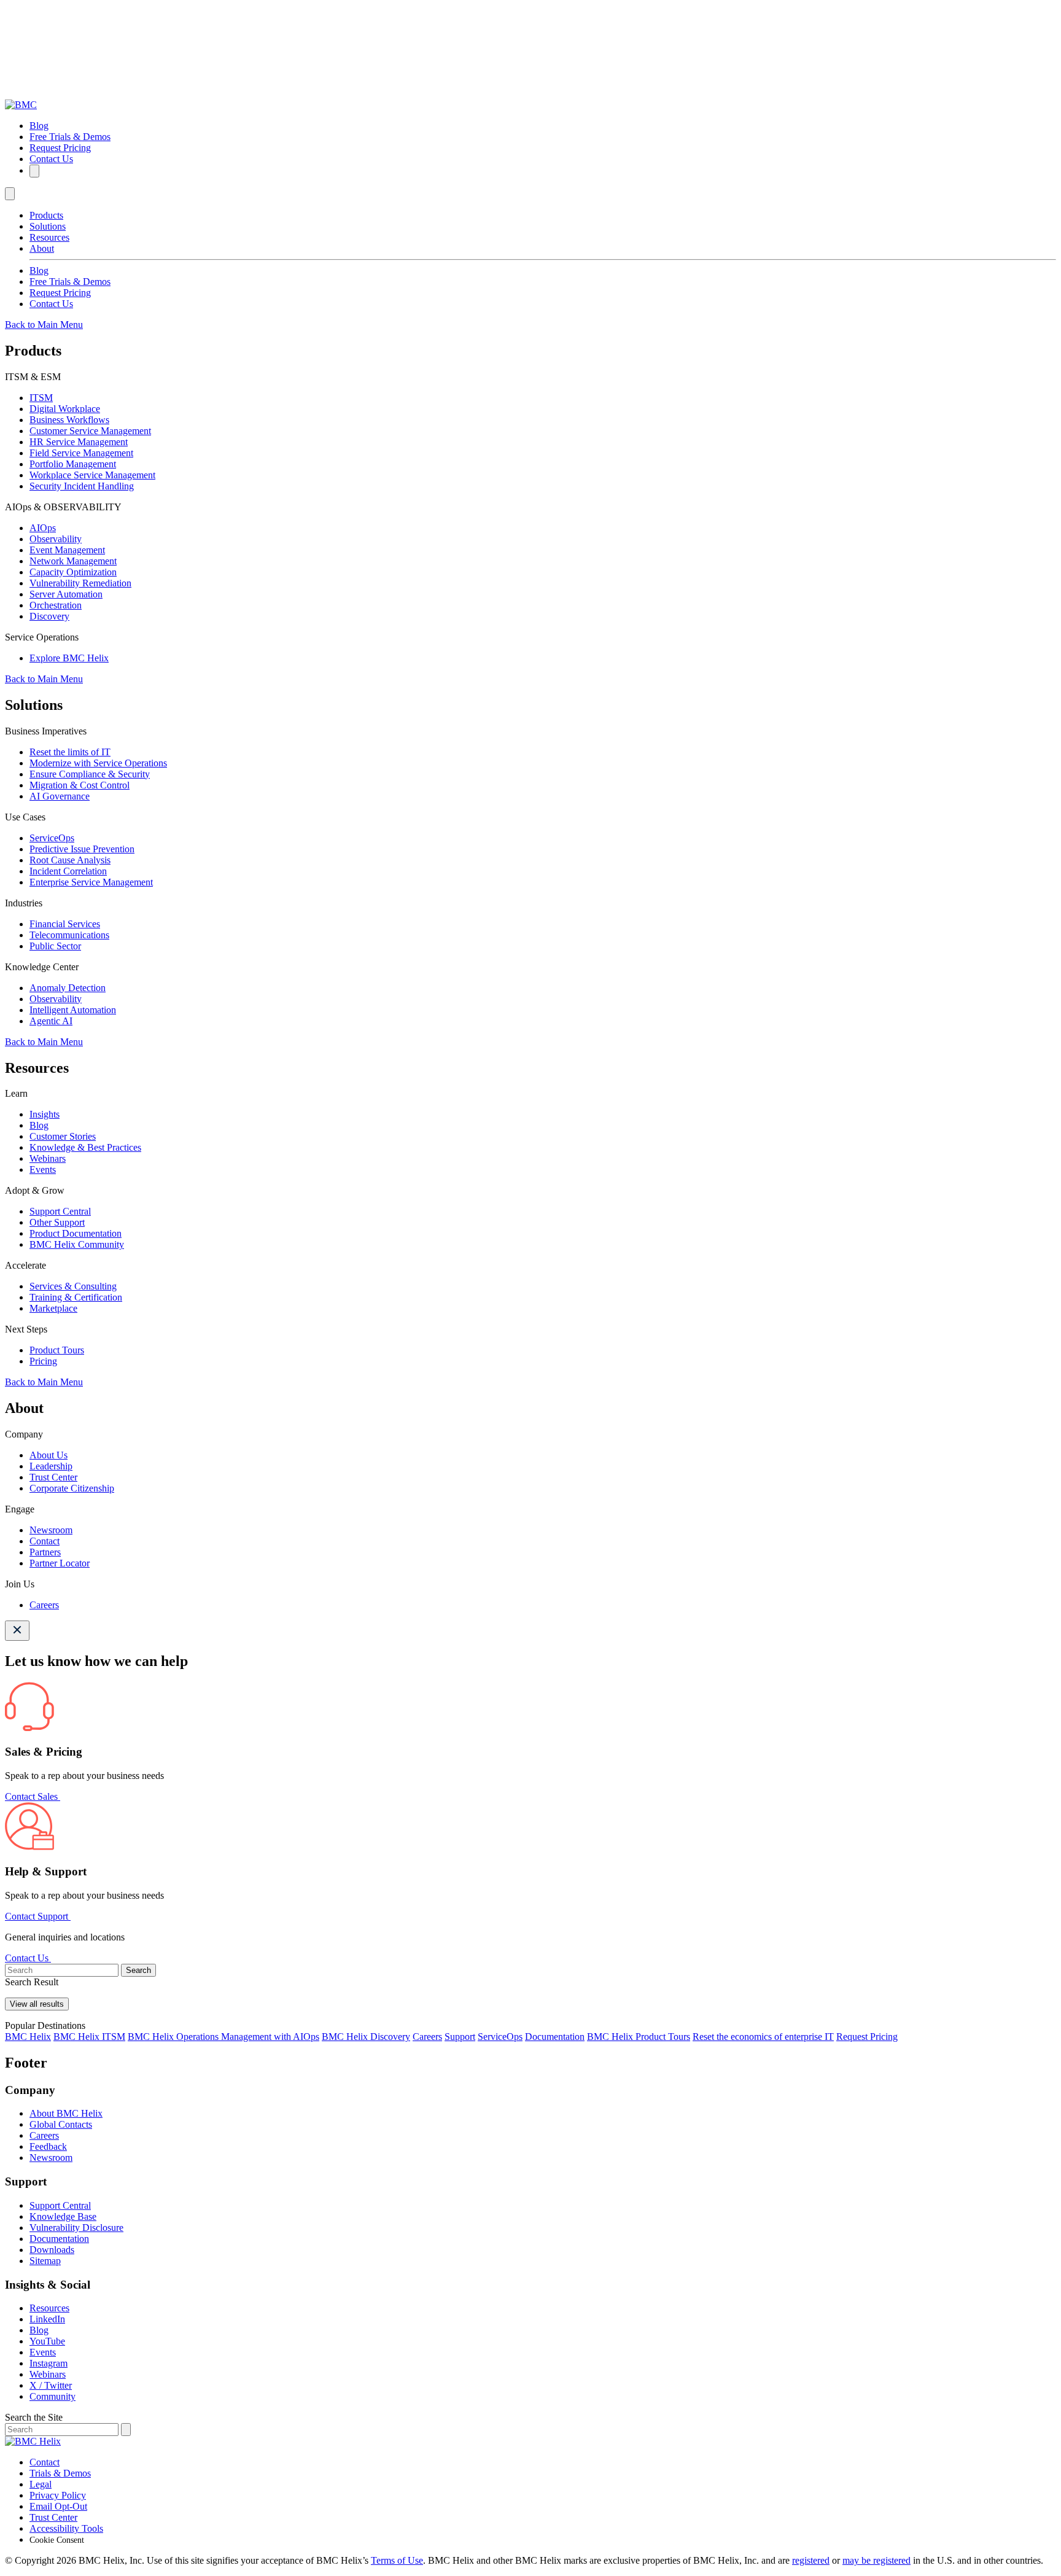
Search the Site (34, 2417)
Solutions (48, 226)
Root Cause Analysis (70, 860)
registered (811, 2560)
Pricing (43, 1361)
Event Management (67, 550)
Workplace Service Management (92, 475)
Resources (49, 237)
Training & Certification (76, 1297)
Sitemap (45, 2261)
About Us (49, 1455)
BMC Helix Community (77, 1244)
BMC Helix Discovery (366, 2037)
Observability (56, 539)
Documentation (555, 2037)
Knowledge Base (63, 2216)
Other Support (57, 1222)
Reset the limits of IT (70, 752)
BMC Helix (28, 2037)
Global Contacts (61, 2124)
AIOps (43, 528)
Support (460, 2037)
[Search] (34, 171)
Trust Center (53, 1477)
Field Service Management (81, 453)
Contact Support (38, 1916)
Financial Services (65, 924)
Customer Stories (63, 1136)
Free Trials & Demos (70, 137)
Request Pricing (60, 148)
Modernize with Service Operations (98, 763)
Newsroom (51, 1530)
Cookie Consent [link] (57, 2540)
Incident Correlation (68, 871)
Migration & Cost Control (80, 785)
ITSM (41, 398)
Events (43, 1169)
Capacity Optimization (73, 572)
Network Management (73, 561)
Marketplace (53, 1308)
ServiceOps (52, 838)
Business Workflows (69, 420)
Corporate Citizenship (72, 1488)
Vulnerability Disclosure (76, 2228)
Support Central (60, 1211)
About (42, 248)
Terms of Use (397, 2560)
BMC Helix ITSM (89, 2037)
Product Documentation (76, 1233)
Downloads (52, 2250)
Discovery (49, 616)
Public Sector (55, 946)
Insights (45, 1114)
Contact (45, 1541)
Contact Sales (33, 1796)
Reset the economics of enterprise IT (763, 2037)
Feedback (48, 2146)
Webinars (48, 1158)
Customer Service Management (90, 431)
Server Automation (66, 594)
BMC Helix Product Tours (639, 2037)
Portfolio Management (73, 464)
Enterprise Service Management (91, 882)
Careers (44, 1605)
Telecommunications (69, 935)
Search (138, 1970)
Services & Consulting (73, 1286)
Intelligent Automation (73, 1010)
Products (46, 215)
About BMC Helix (66, 2113)
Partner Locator (60, 1563)
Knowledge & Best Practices (85, 1147)
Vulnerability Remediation (80, 583)
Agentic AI (51, 1021)
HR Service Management (79, 442)
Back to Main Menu (44, 325)
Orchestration (56, 605)
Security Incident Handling (82, 486)
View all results (37, 2004)
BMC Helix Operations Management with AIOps (223, 2037)
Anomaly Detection (68, 988)
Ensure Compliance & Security (90, 774)
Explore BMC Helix (69, 658)
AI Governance (60, 796)
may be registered (876, 2560)
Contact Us (51, 159)
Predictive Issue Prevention (82, 849)
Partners (45, 1552)
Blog (39, 126)
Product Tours (57, 1350)
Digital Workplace (65, 409)
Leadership (51, 1466)
